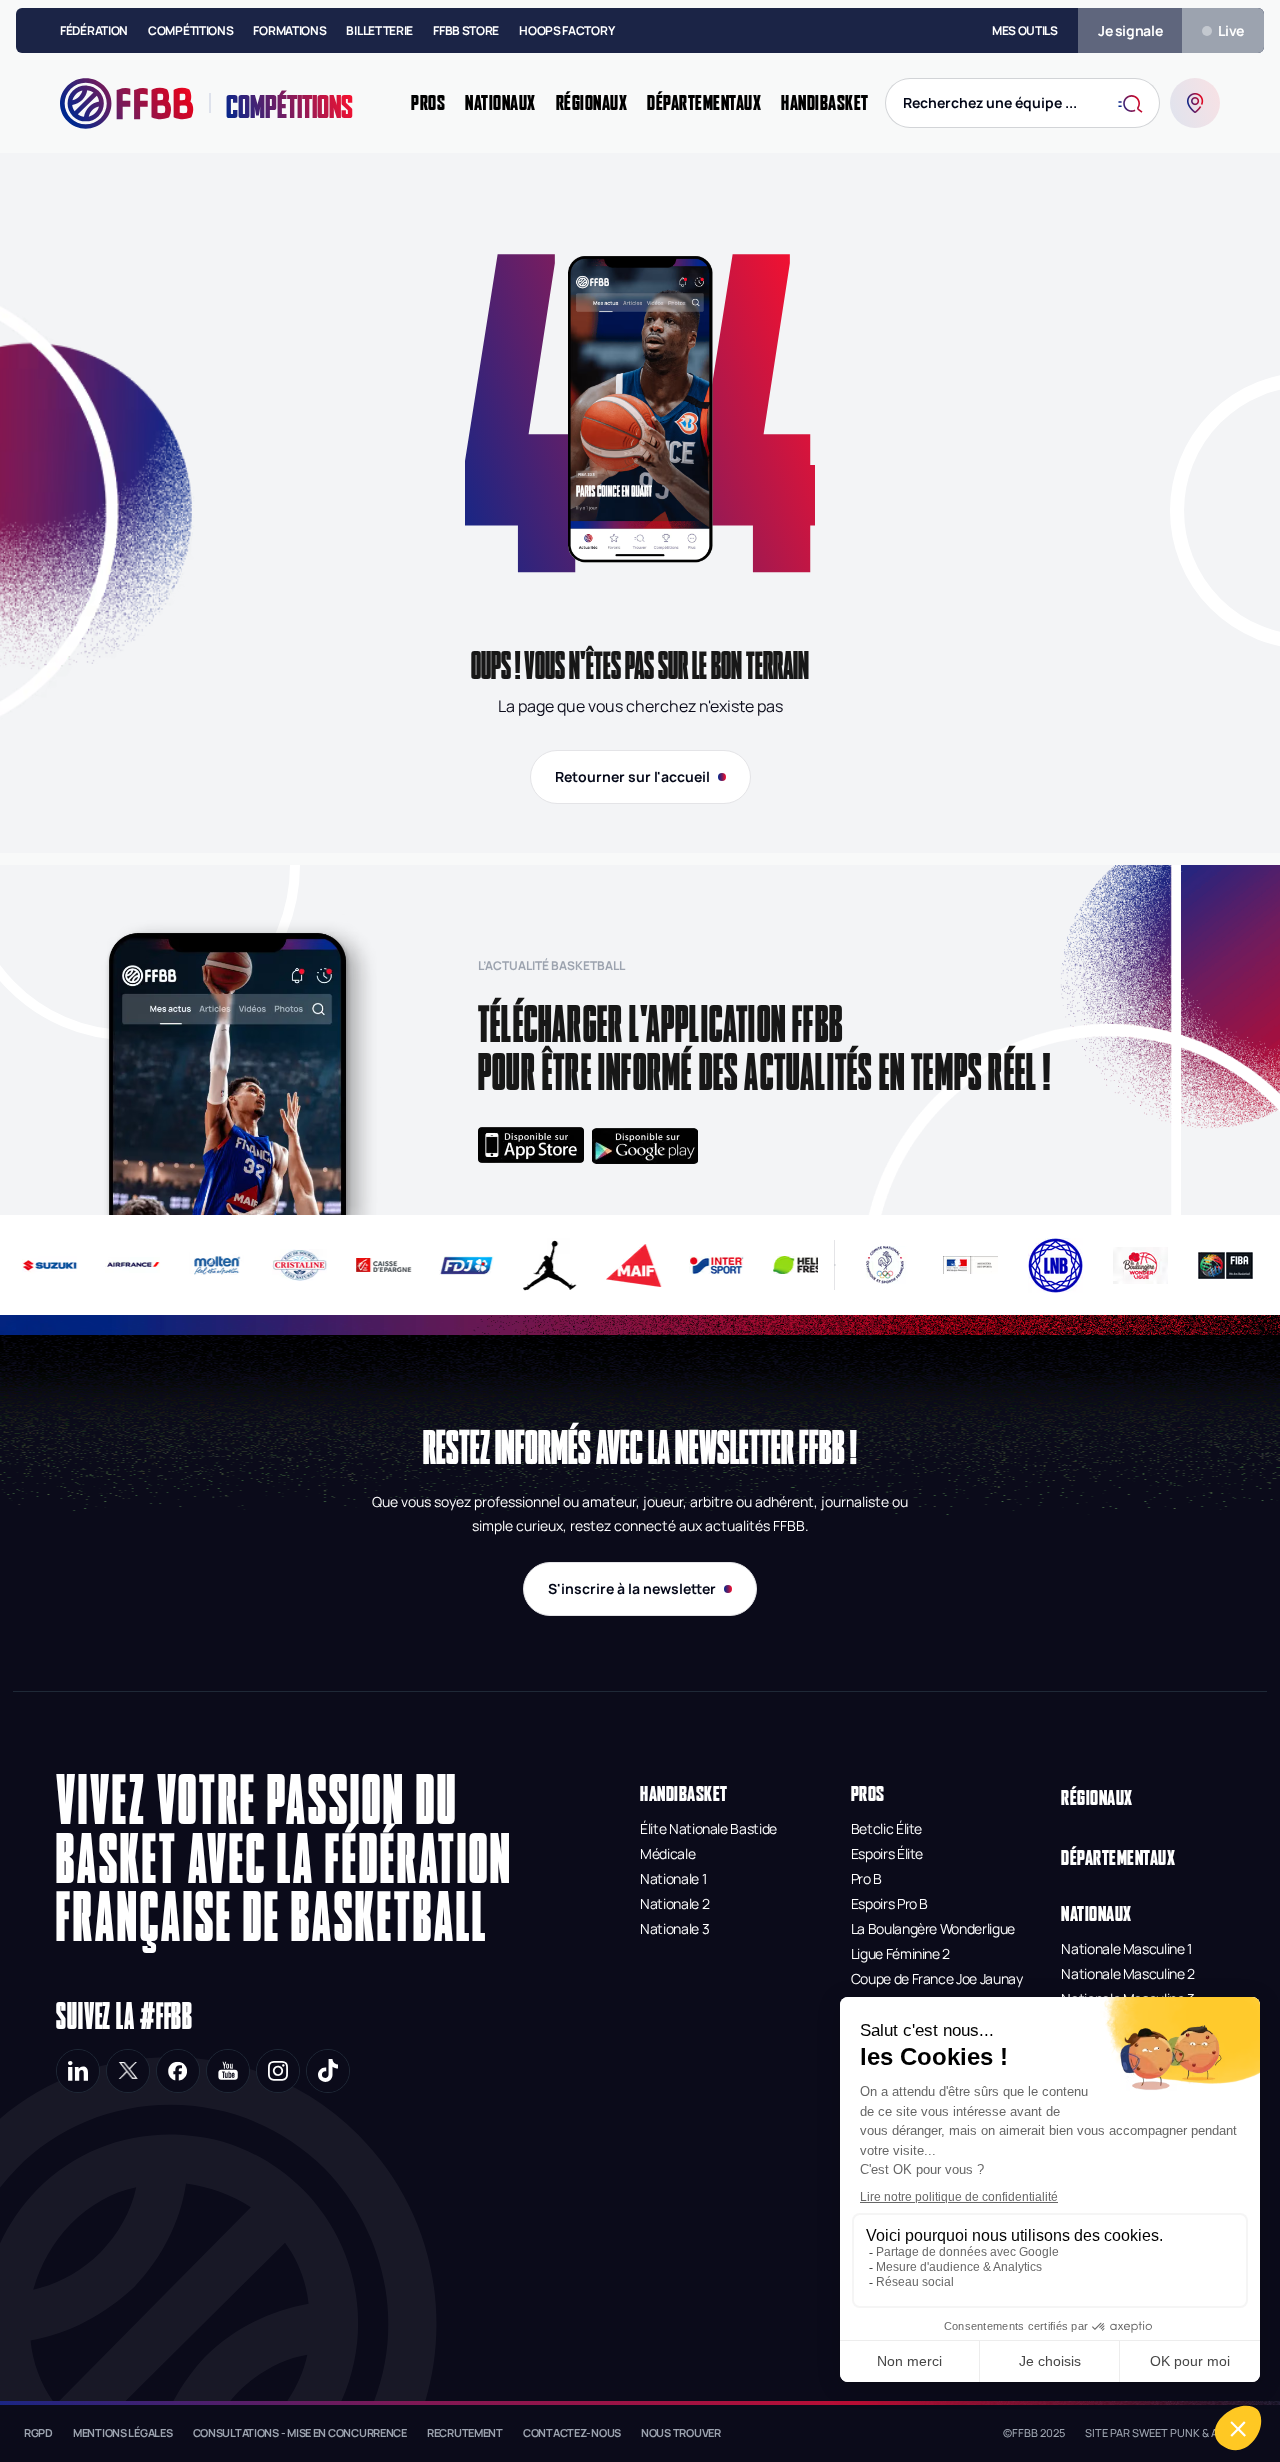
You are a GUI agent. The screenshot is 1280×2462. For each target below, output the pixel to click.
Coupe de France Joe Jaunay (937, 1978)
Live (1231, 30)
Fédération (94, 30)
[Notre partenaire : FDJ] (456, 1265)
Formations (289, 30)
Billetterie (379, 30)
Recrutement (465, 2432)
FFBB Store (466, 30)
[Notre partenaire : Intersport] (706, 1265)
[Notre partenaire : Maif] (623, 1265)
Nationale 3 (674, 1928)
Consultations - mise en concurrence (300, 2432)
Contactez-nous (572, 2432)
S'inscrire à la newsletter (632, 1588)
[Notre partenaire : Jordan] (539, 1265)
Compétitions (190, 30)
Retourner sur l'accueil (632, 776)
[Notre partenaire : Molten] (206, 1265)
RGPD (38, 2432)
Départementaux (1118, 1857)
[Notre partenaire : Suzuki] (39, 1265)
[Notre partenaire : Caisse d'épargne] (372, 1265)
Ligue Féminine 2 (900, 1953)
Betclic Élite (886, 1828)
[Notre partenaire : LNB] (1055, 1265)
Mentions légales (123, 2432)
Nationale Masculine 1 (1126, 1948)
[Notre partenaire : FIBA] (1225, 1265)
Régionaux (1097, 1797)
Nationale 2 (674, 1903)
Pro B (866, 1878)
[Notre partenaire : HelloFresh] (789, 1265)
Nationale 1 (673, 1878)
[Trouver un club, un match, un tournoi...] (1195, 103)
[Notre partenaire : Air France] (122, 1265)
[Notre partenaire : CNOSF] (885, 1265)
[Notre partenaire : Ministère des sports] (970, 1265)
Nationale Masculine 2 (1128, 1973)
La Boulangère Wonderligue (933, 1928)
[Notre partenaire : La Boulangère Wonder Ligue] (1140, 1265)
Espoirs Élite (887, 1853)
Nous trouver (681, 2432)
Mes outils (1025, 30)
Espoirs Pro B (889, 1903)
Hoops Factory (566, 30)
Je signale (1130, 30)
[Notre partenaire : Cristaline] (289, 1265)
